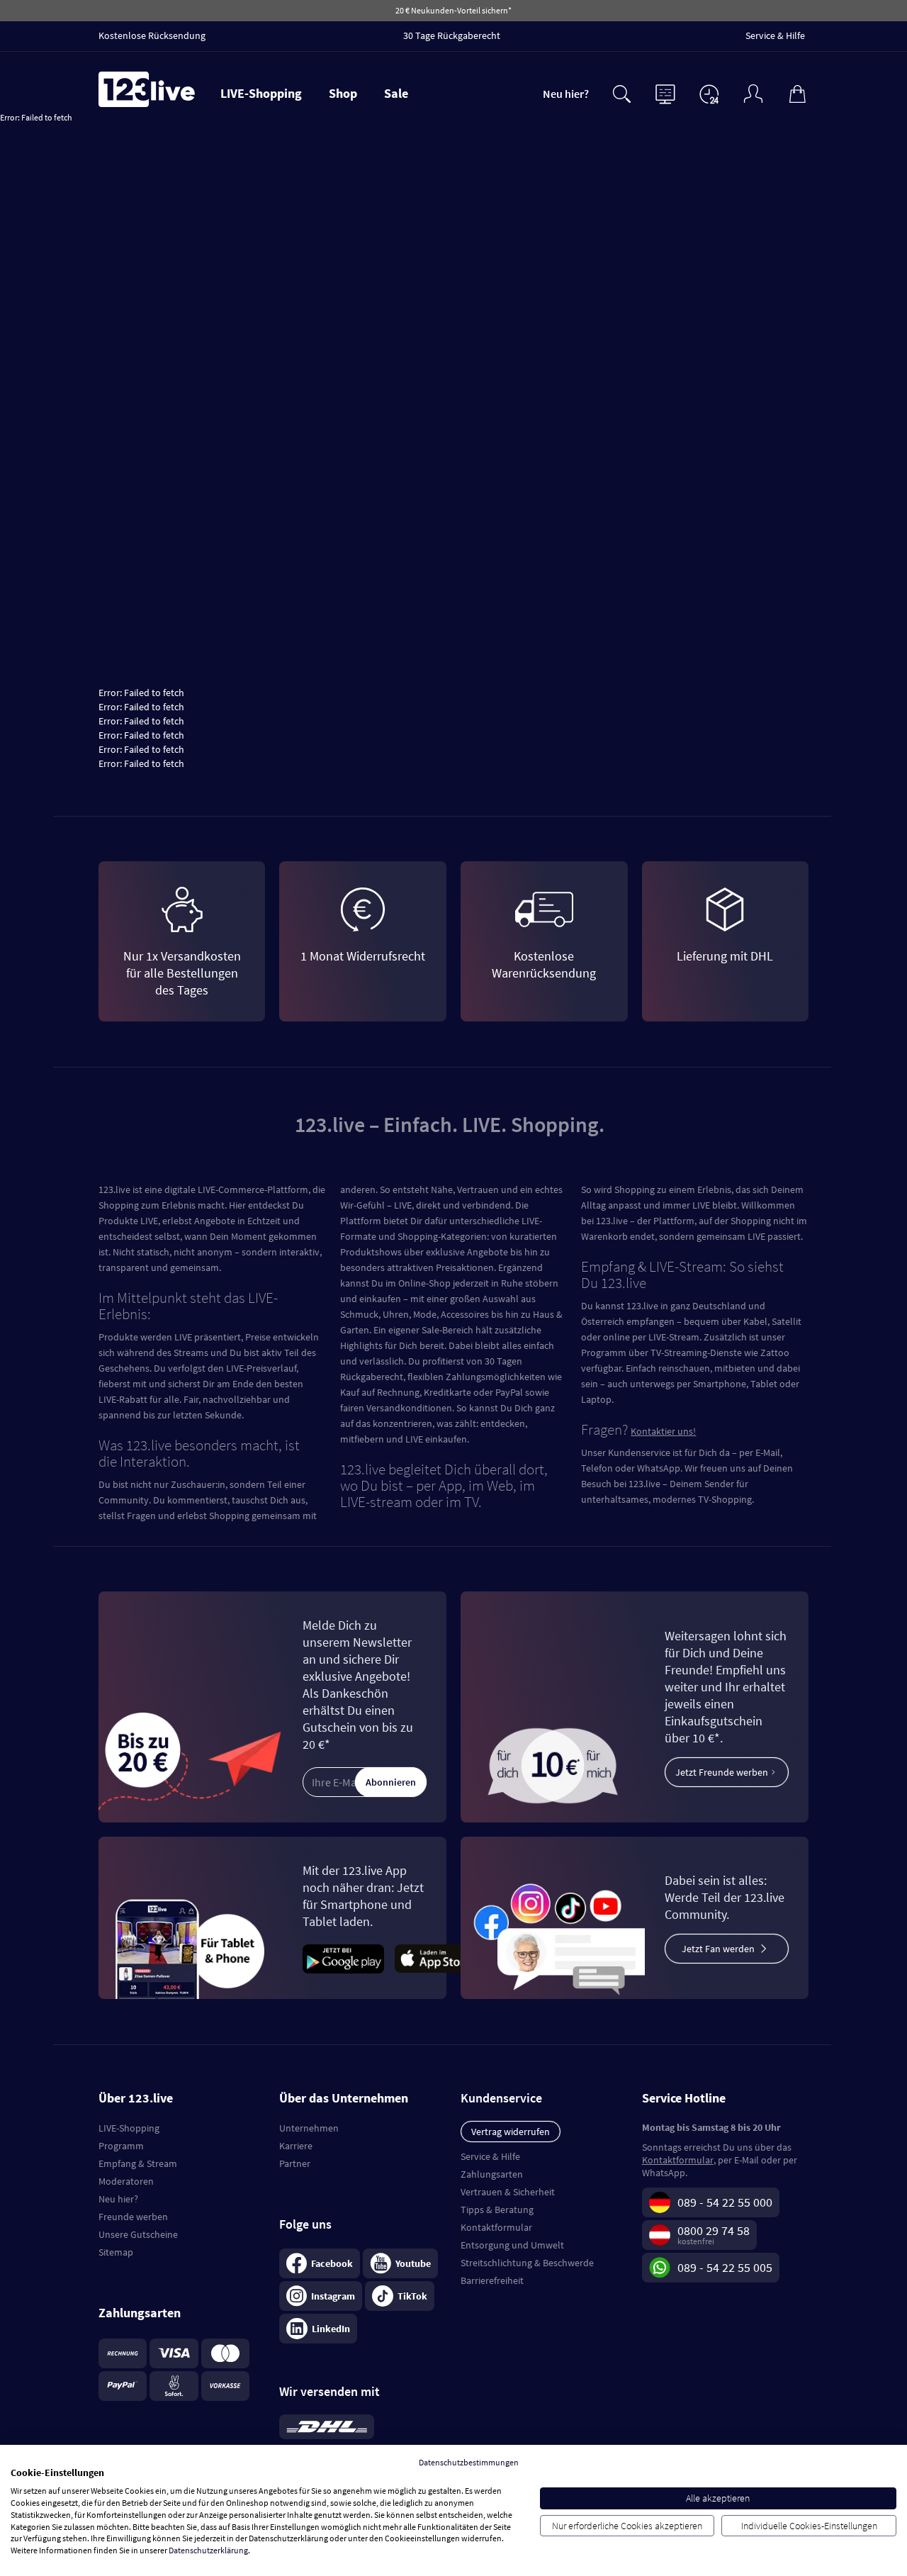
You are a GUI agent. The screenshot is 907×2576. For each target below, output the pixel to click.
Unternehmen (309, 2128)
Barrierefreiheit (492, 2280)
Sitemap (116, 2252)
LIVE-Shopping (261, 93)
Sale (396, 93)
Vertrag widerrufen (511, 2132)
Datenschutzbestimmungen (469, 2462)
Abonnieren (391, 1782)
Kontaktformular (496, 2227)
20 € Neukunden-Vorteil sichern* (453, 10)
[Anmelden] (753, 93)
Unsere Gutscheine (138, 2234)
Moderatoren (126, 2181)
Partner (295, 2163)
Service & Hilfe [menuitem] (775, 35)
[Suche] (621, 93)
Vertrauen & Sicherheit (508, 2192)
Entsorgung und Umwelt (512, 2245)
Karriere (296, 2146)
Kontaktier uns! (663, 1431)
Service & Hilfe (490, 2156)
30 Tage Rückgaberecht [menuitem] (452, 35)
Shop (343, 93)
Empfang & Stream (138, 2163)
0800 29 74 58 (714, 2230)
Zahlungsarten (492, 2174)
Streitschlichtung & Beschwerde (527, 2263)
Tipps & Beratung (497, 2210)
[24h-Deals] (709, 94)
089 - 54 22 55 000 (725, 2202)
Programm (121, 2146)
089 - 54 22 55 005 (725, 2267)
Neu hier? (566, 94)
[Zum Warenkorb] (797, 93)
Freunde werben (133, 2217)
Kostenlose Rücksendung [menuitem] (152, 35)
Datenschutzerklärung (208, 2550)
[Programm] (665, 93)
